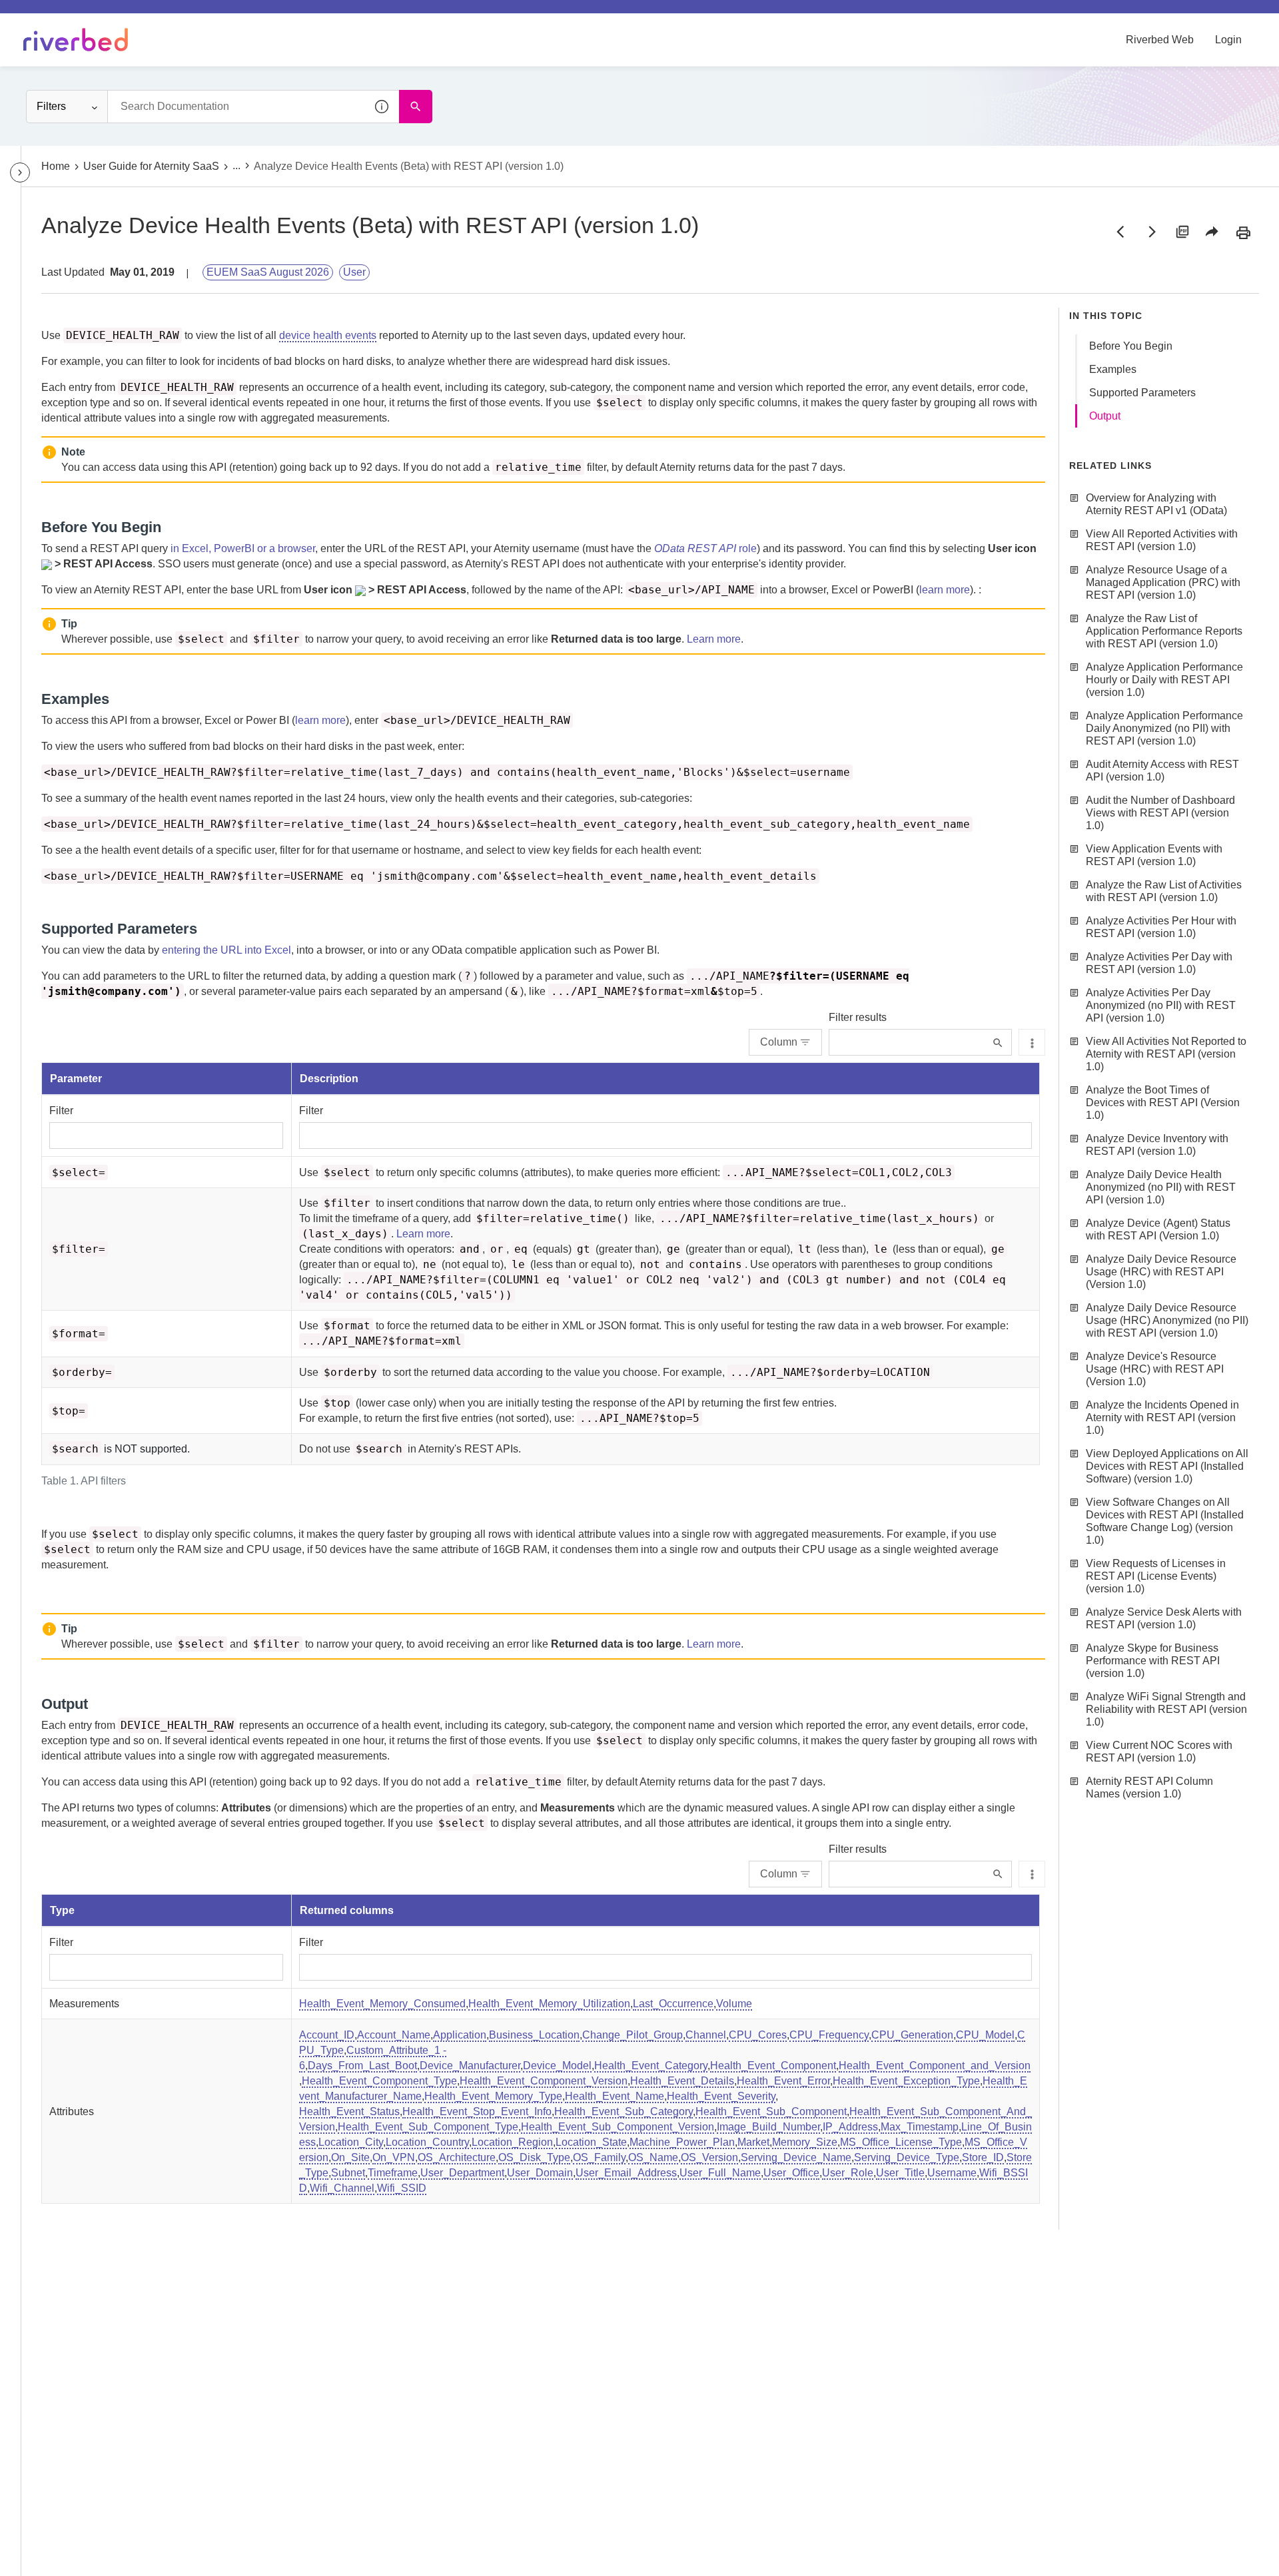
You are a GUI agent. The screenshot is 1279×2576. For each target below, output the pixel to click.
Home (56, 166)
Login (1228, 40)
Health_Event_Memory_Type (493, 2096)
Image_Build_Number (768, 2127)
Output (1105, 416)
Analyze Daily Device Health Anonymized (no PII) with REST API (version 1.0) (1161, 1187)
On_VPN (394, 2157)
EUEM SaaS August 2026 (268, 272)
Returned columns (347, 1910)
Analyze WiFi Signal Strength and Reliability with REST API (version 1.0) (1166, 1709)
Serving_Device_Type (907, 2157)
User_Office (791, 2173)
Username (952, 2173)
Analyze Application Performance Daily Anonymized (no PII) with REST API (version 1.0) (1164, 728)
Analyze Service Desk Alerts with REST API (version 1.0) (1164, 1618)
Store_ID (983, 2157)
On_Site (350, 2157)
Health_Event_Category (651, 2066)
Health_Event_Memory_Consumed (382, 2004)
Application (460, 2035)
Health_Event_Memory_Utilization (549, 2004)
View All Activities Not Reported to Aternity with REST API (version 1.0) (1166, 1054)
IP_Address (850, 2127)
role (705, 548)
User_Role (848, 2173)
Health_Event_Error (783, 2081)
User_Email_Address (626, 2173)
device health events (328, 335)
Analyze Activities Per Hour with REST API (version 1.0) (1161, 927)
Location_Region (512, 2142)
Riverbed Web (1160, 40)
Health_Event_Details (682, 2081)
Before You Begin (1131, 346)
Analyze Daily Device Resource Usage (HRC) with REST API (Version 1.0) (1161, 1272)
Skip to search (151, 15)
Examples (1113, 369)
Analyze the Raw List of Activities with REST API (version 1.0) (1164, 891)
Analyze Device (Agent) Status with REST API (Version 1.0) (1158, 1229)
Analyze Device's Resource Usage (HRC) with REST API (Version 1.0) (1155, 1369)
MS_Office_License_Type (901, 2142)
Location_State (591, 2142)
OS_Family (599, 2157)
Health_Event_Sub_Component (771, 2111)
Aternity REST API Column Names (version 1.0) (1149, 1787)
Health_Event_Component (773, 2066)
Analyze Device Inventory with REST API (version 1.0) (1157, 1145)
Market (753, 2142)
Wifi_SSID (402, 2188)
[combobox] (253, 107)
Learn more (714, 639)
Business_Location (534, 2035)
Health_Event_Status (349, 2111)
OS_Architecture (457, 2157)
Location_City (351, 2142)
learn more (945, 590)
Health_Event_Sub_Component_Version (618, 2127)
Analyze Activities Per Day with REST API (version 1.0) (1159, 963)
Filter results (858, 1017)
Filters (51, 106)
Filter (61, 1111)
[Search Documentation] (416, 107)
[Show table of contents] (20, 172)
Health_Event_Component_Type (379, 2081)
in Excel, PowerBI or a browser (243, 548)
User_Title (900, 2173)
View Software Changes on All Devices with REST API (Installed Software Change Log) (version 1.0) (1165, 1521)
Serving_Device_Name (796, 2157)
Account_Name (394, 2035)
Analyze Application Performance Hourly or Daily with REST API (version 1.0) (1164, 680)
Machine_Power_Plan (682, 2142)
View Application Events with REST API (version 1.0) (1154, 855)
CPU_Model (985, 2035)
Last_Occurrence (673, 2004)
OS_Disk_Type (534, 2157)
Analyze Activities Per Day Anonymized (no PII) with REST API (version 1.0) (1161, 1005)
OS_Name (653, 2157)
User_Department (462, 2173)
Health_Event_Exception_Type (906, 2081)
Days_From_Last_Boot (362, 2066)
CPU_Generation (912, 2035)
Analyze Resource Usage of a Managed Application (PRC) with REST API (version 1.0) (1163, 582)
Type (62, 1910)
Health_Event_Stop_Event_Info (477, 2111)
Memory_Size (805, 2142)
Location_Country (427, 2142)
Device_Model (557, 2066)
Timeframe (393, 2173)
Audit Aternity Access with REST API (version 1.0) (1162, 771)
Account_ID (327, 2035)
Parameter (76, 1079)
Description (329, 1079)
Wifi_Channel (342, 2188)
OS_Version (709, 2157)
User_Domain (540, 2173)
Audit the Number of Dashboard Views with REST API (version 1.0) (1160, 813)
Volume (734, 2004)
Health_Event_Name (615, 2096)
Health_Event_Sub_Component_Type (428, 2127)
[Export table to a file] (1032, 1042)
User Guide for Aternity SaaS (151, 166)
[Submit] (998, 1043)
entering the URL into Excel (226, 950)
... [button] (236, 165)
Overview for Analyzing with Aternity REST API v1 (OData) (1156, 504)
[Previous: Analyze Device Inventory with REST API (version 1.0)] (1120, 232)
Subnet (348, 2173)
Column (779, 1042)
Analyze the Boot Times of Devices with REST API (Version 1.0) (1163, 1103)
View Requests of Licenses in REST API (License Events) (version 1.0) (1156, 1576)
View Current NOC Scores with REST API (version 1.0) (1159, 1752)
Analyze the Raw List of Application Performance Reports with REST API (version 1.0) (1164, 631)
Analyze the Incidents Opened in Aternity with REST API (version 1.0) (1162, 1418)
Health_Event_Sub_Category (624, 2111)
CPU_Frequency (829, 2035)
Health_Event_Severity (721, 2096)
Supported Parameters (1142, 393)
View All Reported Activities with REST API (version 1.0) (1162, 540)
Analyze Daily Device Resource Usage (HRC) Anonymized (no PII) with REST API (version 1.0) (1167, 1320)
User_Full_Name (720, 2173)
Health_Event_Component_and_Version (935, 2066)
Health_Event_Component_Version (544, 2081)
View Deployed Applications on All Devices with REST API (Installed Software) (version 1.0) (1167, 1466)
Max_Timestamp (920, 2127)
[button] (382, 107)
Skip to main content (56, 15)
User (354, 272)
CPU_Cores (758, 2035)
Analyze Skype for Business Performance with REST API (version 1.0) (1153, 1661)
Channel (706, 2035)
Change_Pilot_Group (633, 2035)
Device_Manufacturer (470, 2066)
